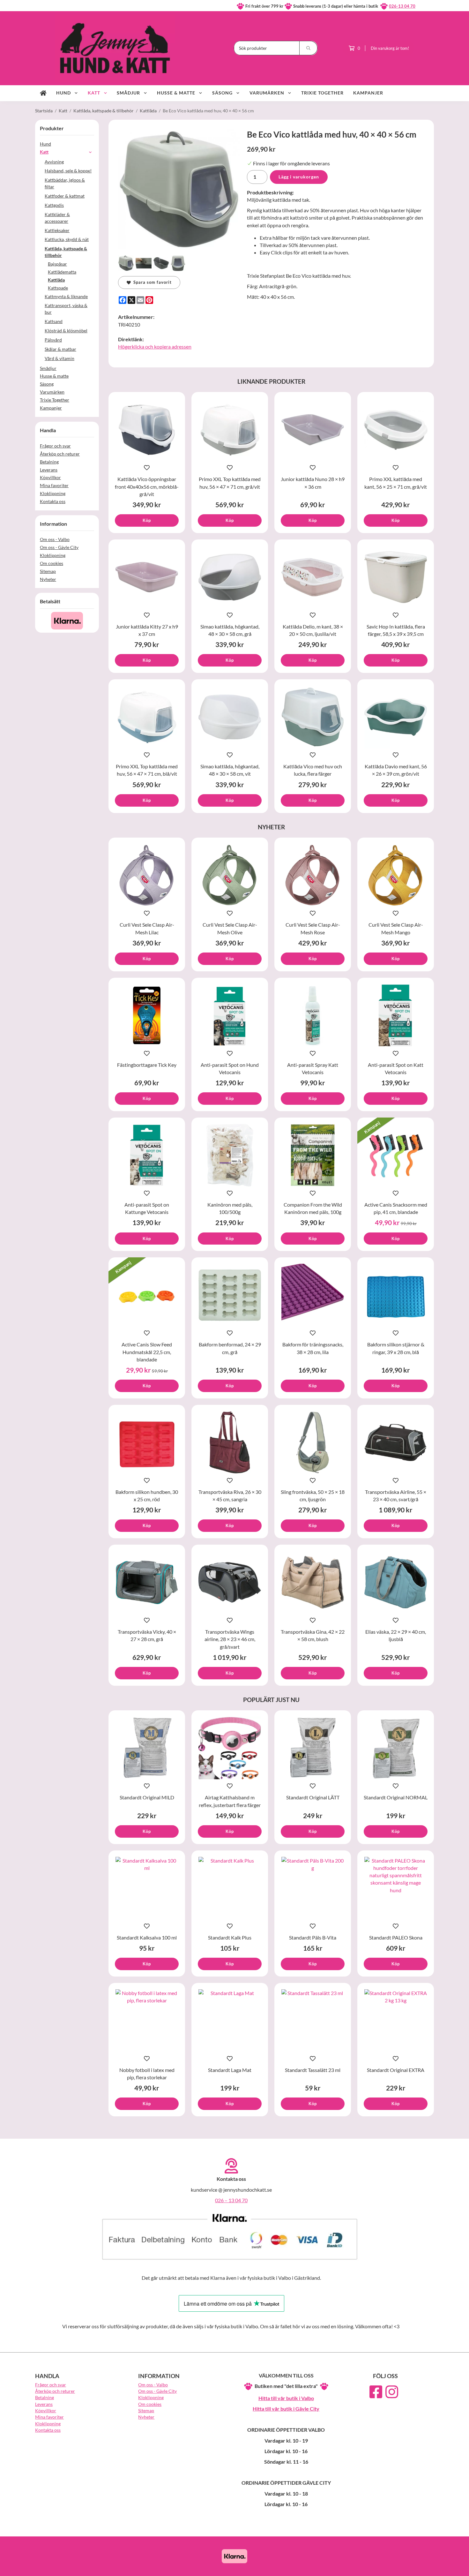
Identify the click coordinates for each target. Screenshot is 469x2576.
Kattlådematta (62, 272)
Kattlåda (56, 280)
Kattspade (58, 288)
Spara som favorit (151, 282)
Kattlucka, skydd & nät (67, 239)
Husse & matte (176, 93)
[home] (43, 93)
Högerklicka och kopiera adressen (155, 346)
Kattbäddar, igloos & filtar (65, 183)
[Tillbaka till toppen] (425, 2567)
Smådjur (128, 93)
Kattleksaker (57, 230)
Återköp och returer (60, 454)
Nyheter (48, 579)
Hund (63, 93)
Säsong (222, 93)
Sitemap (48, 571)
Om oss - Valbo (55, 539)
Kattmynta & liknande (66, 296)
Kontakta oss (53, 501)
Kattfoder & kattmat (65, 196)
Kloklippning (53, 493)
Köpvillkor (50, 477)
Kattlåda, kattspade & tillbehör (66, 252)
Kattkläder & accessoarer (57, 218)
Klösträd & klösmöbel (66, 331)
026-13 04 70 (402, 6)
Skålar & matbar (60, 349)
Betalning (49, 462)
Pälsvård (53, 340)
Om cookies (52, 563)
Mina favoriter (54, 485)
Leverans (49, 470)
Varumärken (267, 93)
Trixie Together (322, 93)
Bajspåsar (57, 264)
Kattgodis (54, 205)
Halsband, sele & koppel (68, 171)
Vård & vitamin (60, 358)
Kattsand (54, 321)
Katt (94, 93)
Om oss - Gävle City (59, 547)
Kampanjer (368, 93)
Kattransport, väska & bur (66, 309)
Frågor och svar (55, 446)
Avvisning (54, 162)
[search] (309, 48)
